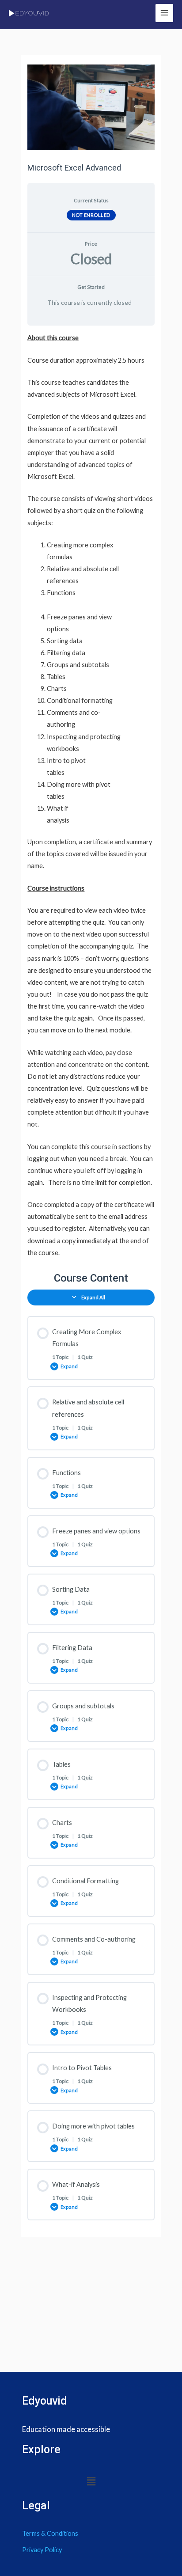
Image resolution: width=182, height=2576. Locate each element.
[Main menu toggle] (164, 13)
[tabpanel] (91, 795)
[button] (91, 2482)
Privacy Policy (42, 2550)
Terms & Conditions (50, 2533)
